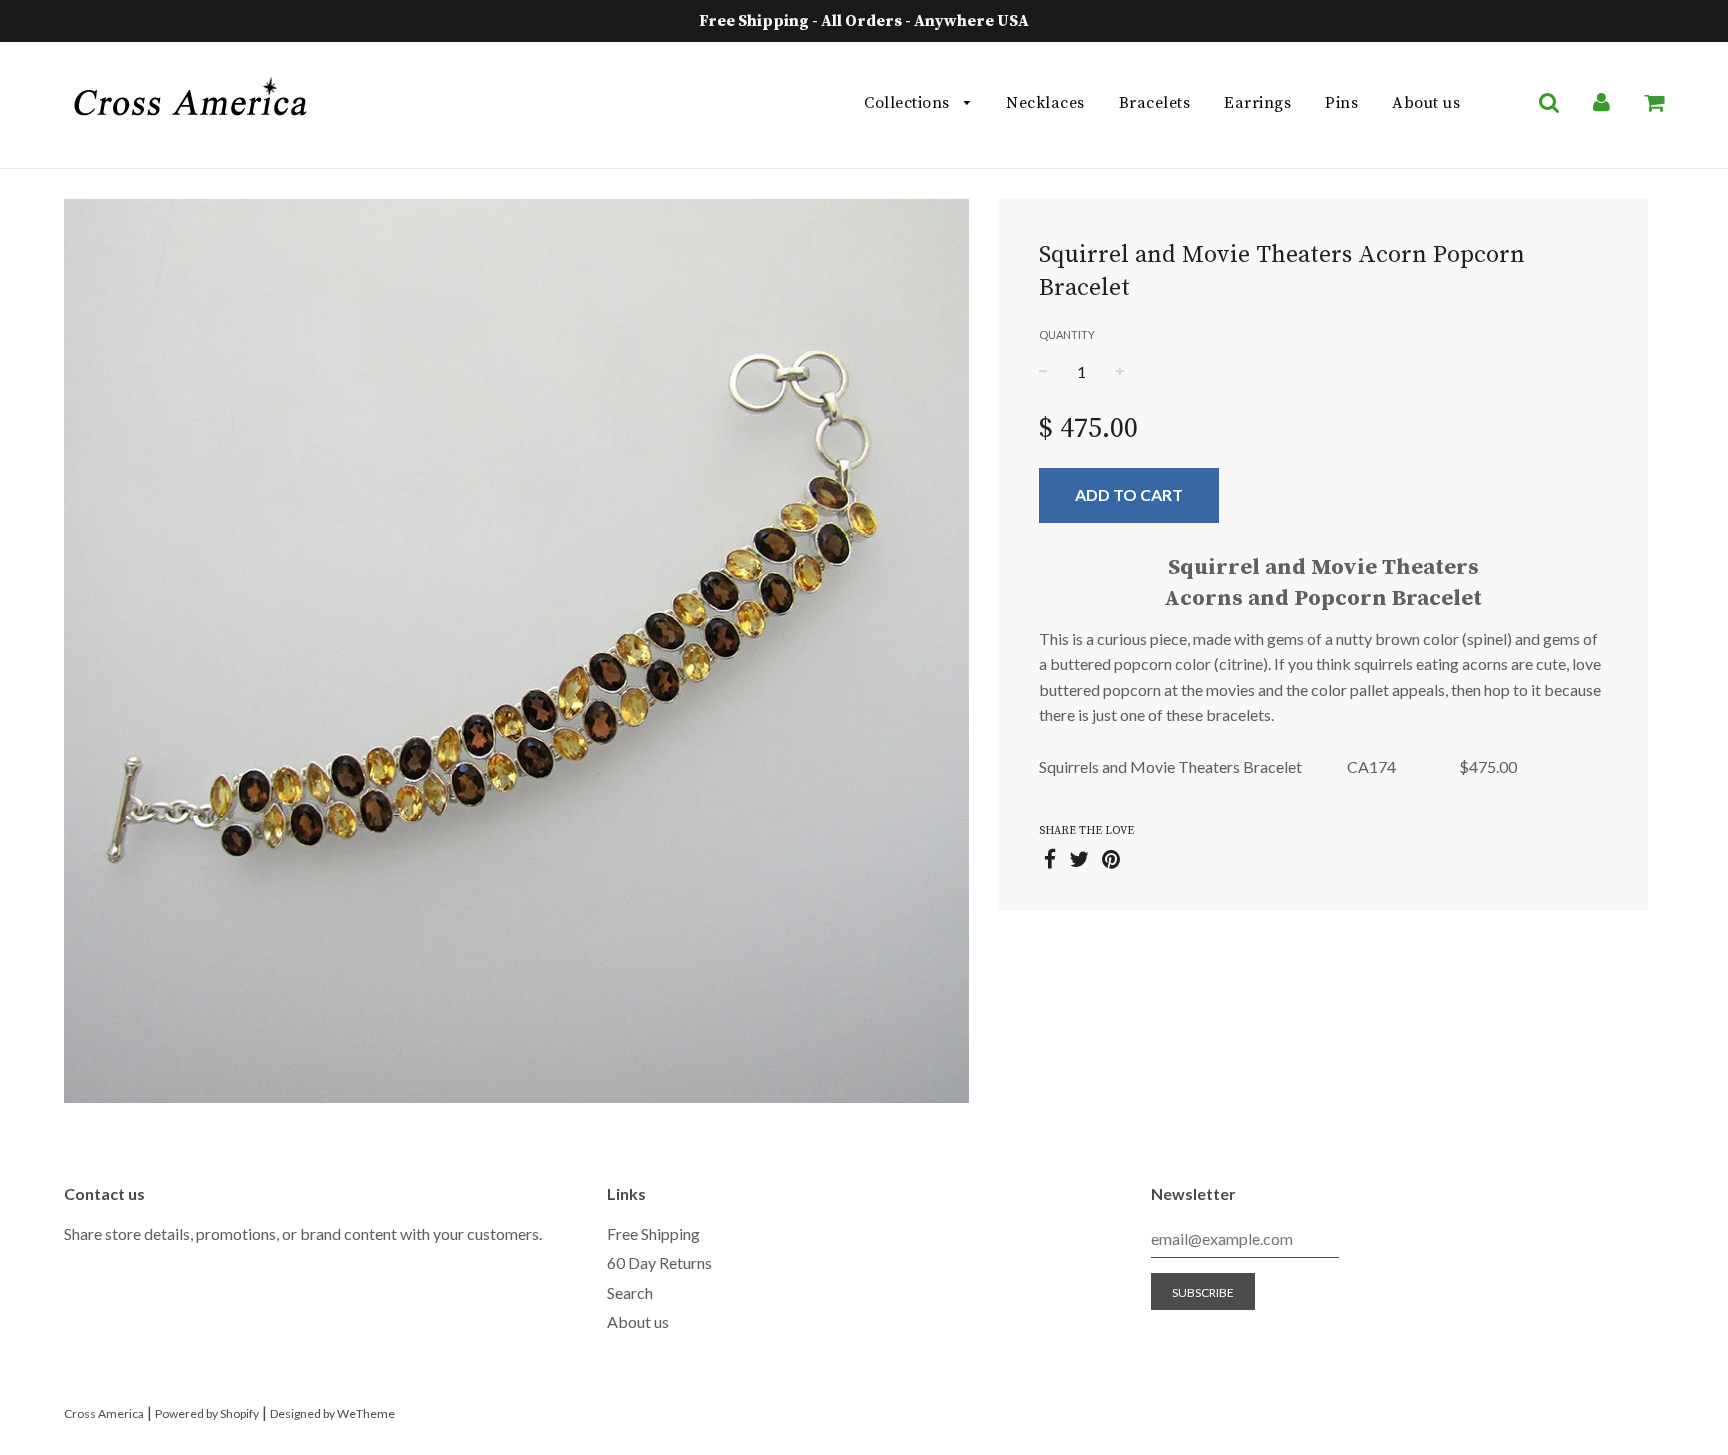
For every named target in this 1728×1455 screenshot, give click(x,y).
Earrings (1257, 103)
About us (1426, 103)
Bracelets (1155, 103)
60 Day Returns (659, 1262)
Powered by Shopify (207, 1413)
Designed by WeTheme (332, 1413)
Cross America (104, 1413)
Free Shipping (653, 1233)
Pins (1341, 103)
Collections (909, 103)
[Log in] (1601, 103)
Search (630, 1292)
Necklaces (1045, 103)
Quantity (1067, 334)
